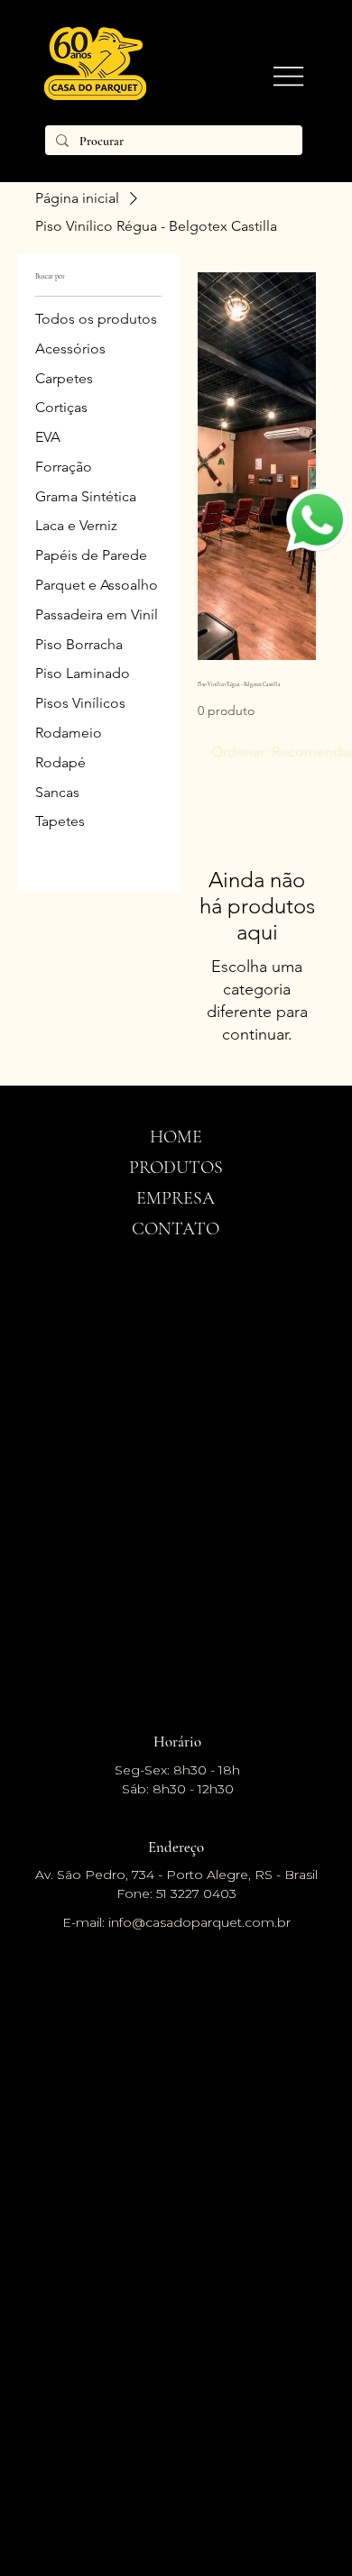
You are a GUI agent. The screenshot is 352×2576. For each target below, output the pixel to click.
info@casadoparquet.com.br (199, 1922)
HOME (176, 1137)
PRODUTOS (176, 1168)
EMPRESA (176, 1198)
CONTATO (176, 1229)
